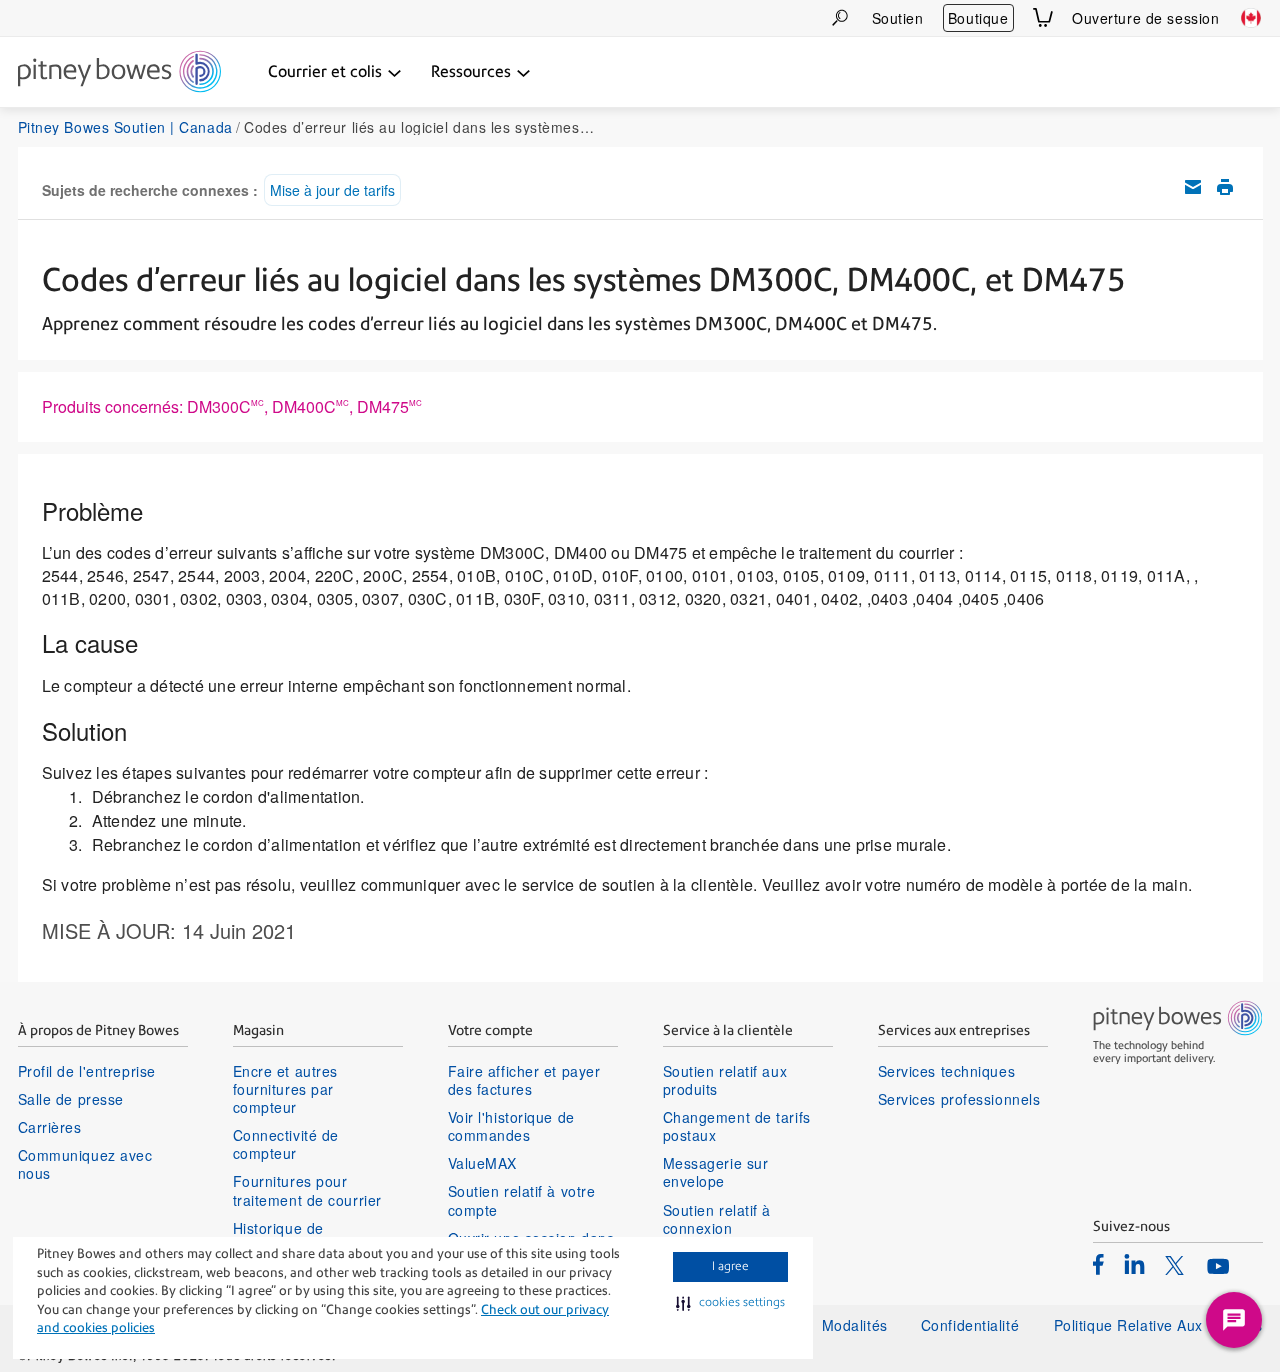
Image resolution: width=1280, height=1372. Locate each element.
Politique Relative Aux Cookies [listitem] (1158, 1325)
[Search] (840, 17)
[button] (730, 1303)
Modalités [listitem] (855, 1325)
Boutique (978, 18)
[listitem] (1098, 1264)
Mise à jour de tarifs (332, 190)
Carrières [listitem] (50, 1127)
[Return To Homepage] (119, 73)
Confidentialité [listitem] (972, 1325)
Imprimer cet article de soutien (1225, 187)
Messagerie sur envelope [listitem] (716, 1172)
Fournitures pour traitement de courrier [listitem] (307, 1190)
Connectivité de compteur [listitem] (286, 1144)
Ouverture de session (1145, 18)
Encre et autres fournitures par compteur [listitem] (285, 1089)
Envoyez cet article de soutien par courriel (1193, 187)
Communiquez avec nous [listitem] (85, 1164)
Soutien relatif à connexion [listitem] (717, 1219)
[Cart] (1043, 17)
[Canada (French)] (1251, 18)
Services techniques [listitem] (947, 1071)
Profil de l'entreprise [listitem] (87, 1071)
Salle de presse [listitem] (71, 1099)
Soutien (898, 18)
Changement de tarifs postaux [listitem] (737, 1126)
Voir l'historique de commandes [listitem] (511, 1126)
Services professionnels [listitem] (959, 1099)
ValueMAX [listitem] (482, 1163)
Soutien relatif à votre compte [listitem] (522, 1200)
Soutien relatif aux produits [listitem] (725, 1080)
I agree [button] (730, 1266)
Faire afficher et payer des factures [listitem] (524, 1080)
